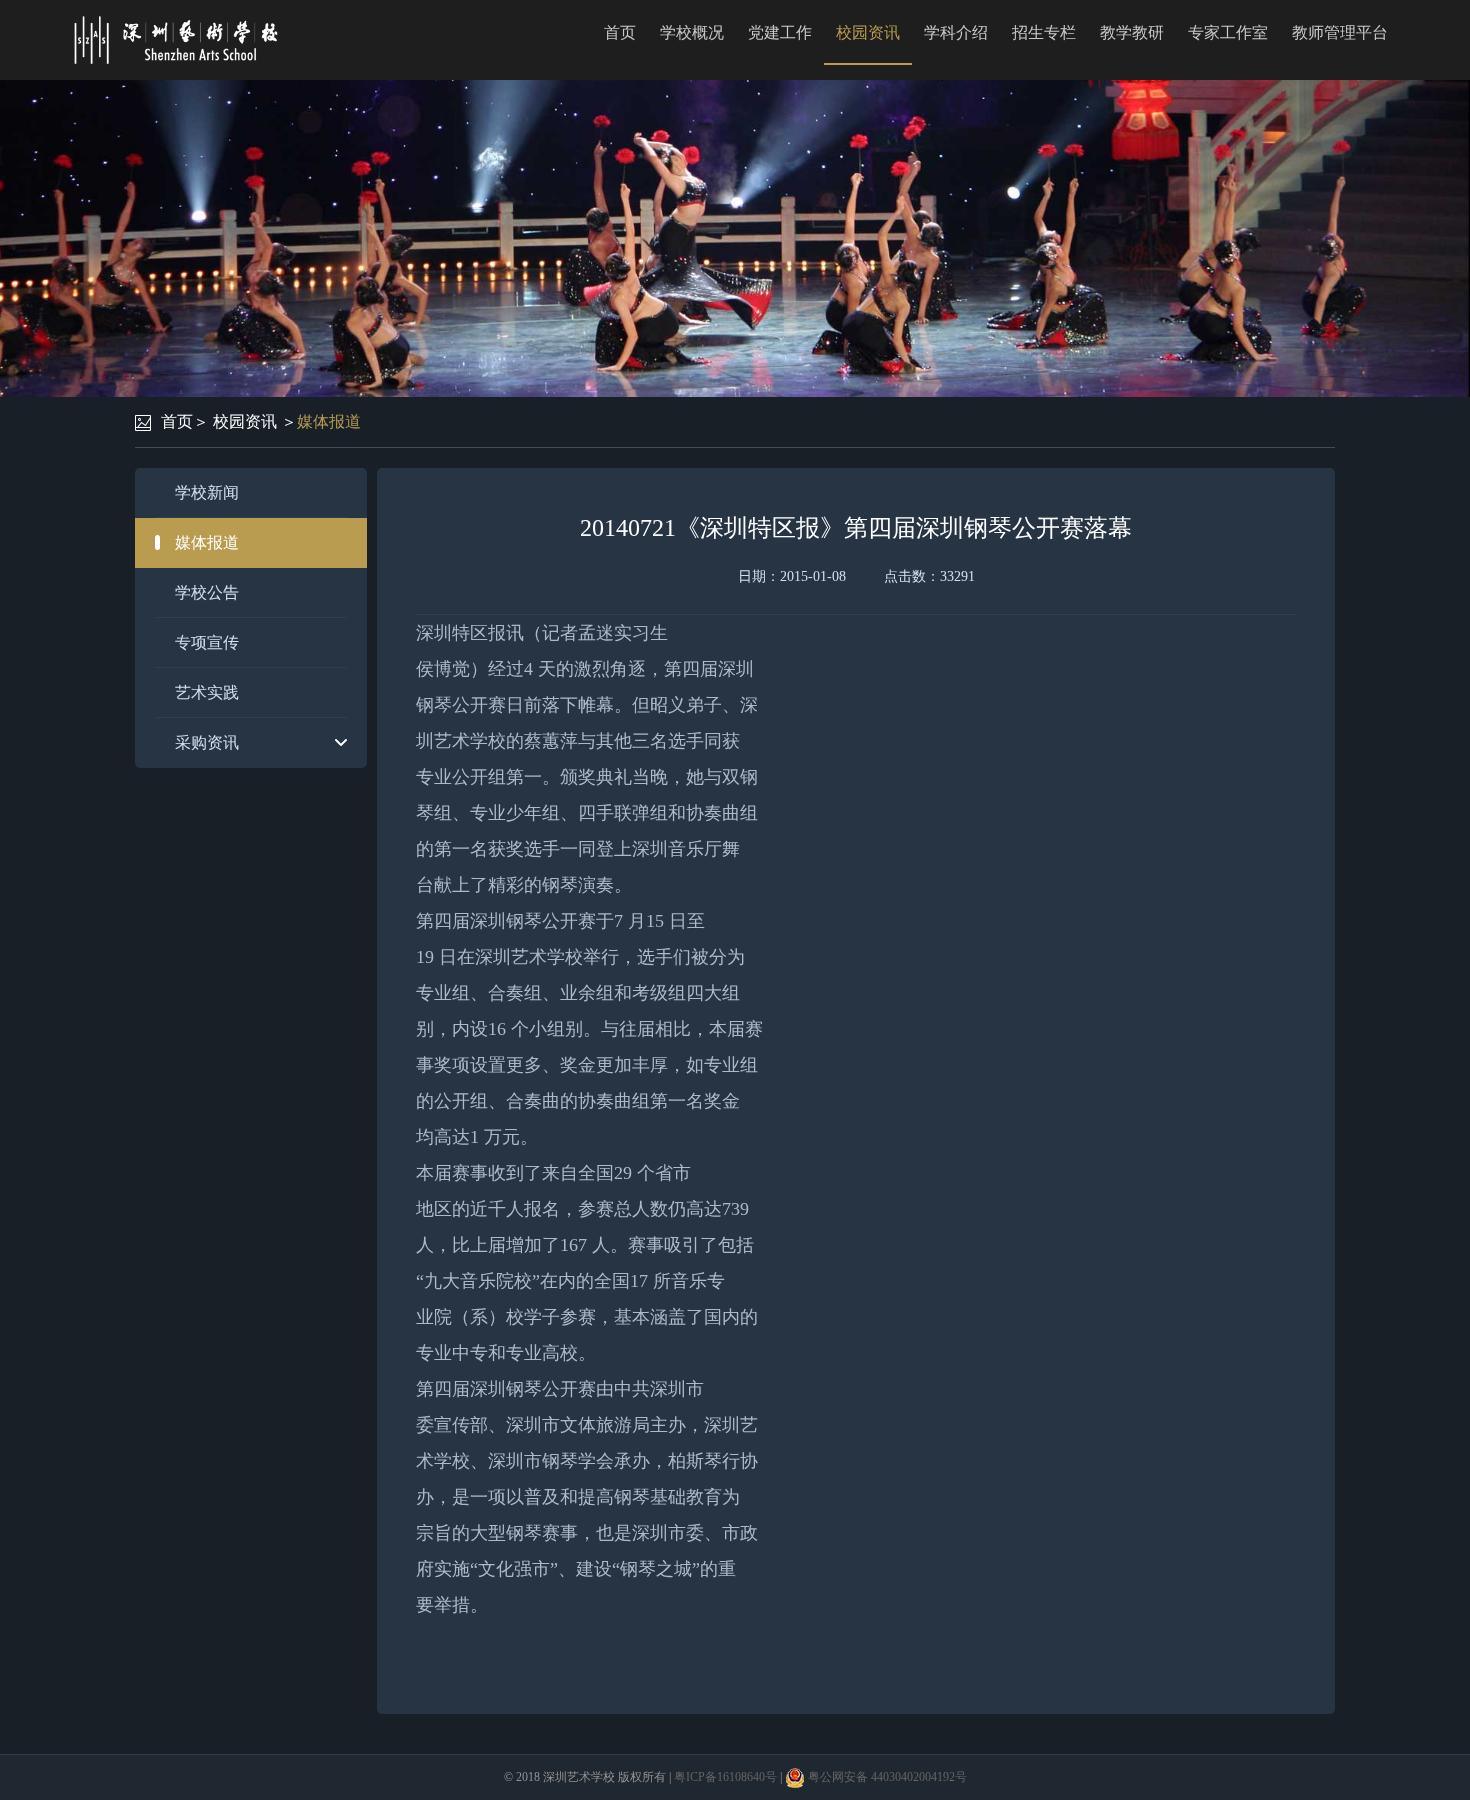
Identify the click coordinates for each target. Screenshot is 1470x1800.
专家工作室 (1228, 32)
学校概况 (692, 32)
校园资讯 (868, 32)
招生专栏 (1044, 32)
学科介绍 (956, 32)
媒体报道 (329, 421)
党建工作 (780, 32)
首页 (620, 32)
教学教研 (1132, 32)
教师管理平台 (1340, 32)
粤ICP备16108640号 (725, 1777)
